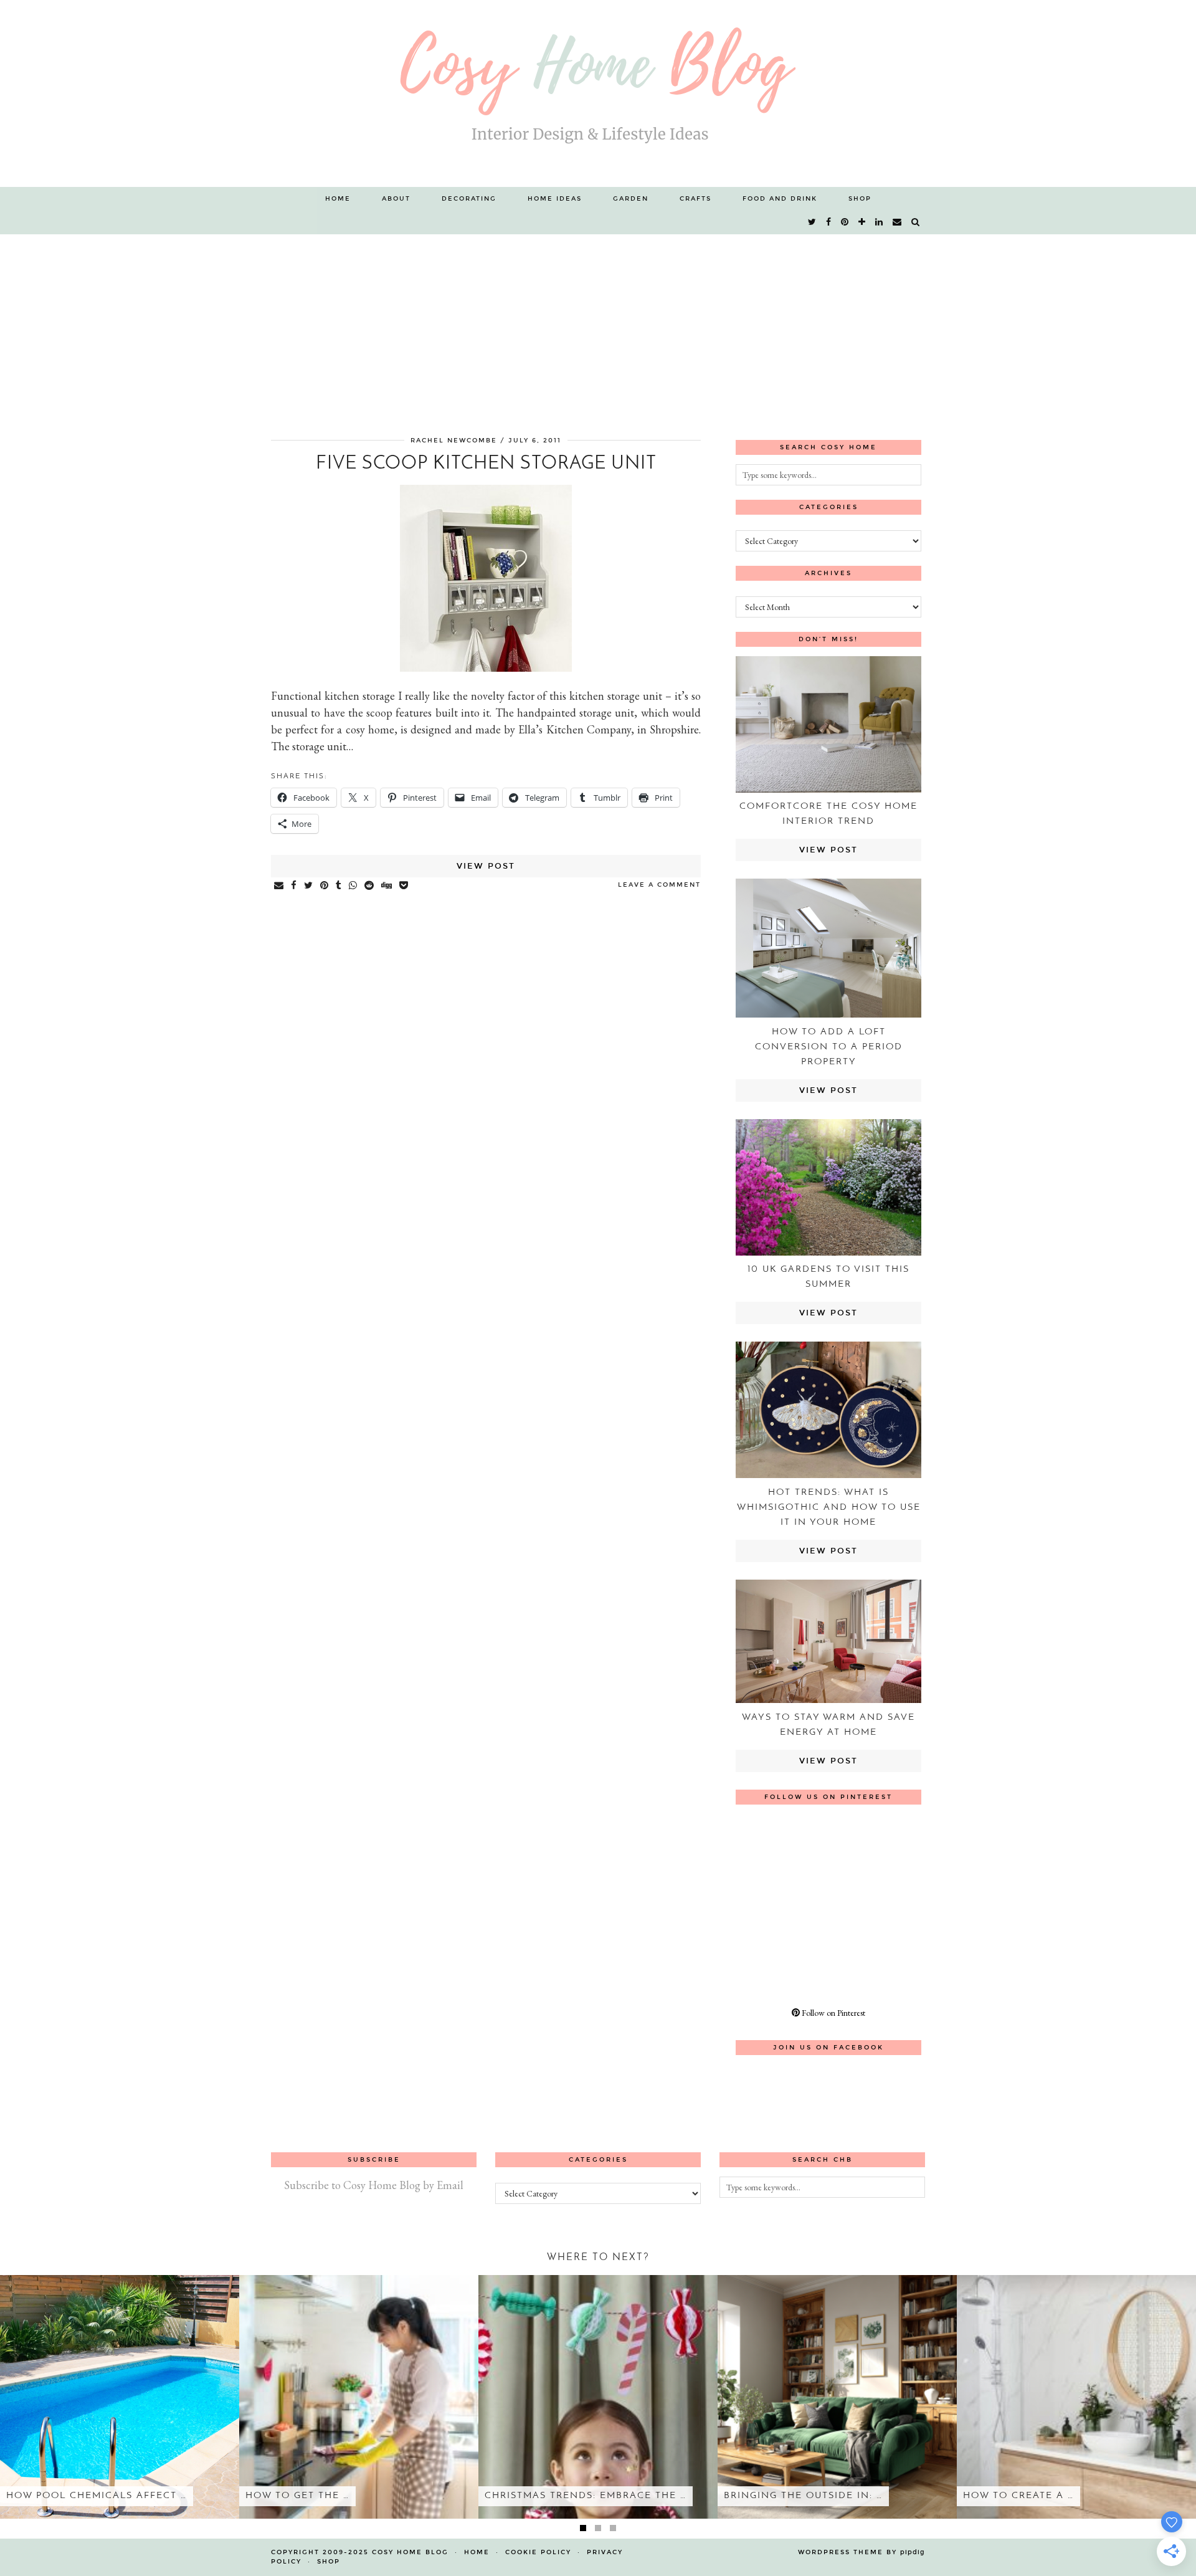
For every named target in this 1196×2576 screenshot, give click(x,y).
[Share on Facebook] (294, 886)
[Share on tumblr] (339, 886)
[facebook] (829, 222)
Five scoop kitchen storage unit (486, 464)
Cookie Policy (538, 2552)
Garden (631, 199)
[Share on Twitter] (309, 886)
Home (338, 199)
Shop (860, 199)
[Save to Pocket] (404, 886)
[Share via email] (279, 886)
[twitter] (813, 222)
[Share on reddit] (370, 886)
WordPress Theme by (861, 2552)
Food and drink (780, 199)
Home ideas (555, 199)
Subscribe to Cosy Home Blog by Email (374, 2185)
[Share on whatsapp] (354, 886)
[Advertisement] (598, 328)
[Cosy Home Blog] (598, 93)
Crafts (695, 199)
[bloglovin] (862, 222)
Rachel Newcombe (454, 441)
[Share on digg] (387, 886)
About (396, 199)
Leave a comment (659, 885)
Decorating (469, 199)
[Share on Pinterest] (325, 886)
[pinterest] (845, 222)
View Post (486, 866)
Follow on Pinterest (833, 2013)
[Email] (898, 222)
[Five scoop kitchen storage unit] (486, 668)
